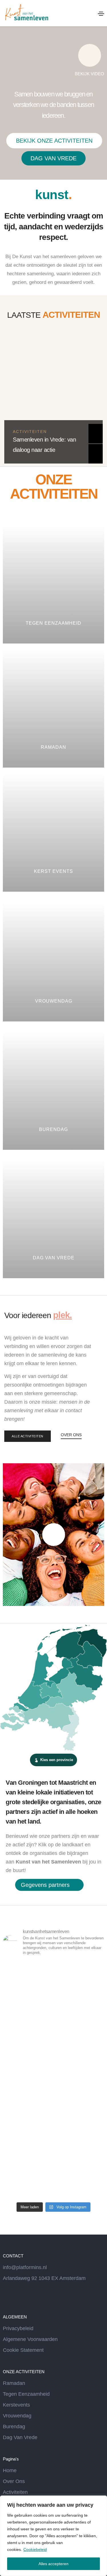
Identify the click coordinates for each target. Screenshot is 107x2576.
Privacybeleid (18, 2328)
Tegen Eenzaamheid (26, 2394)
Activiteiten (30, 432)
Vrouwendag (17, 2416)
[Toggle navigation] (101, 14)
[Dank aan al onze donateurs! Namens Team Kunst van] (53, 1991)
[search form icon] (90, 14)
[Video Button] (54, 1535)
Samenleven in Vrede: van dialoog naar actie (44, 445)
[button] (54, 141)
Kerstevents (16, 2405)
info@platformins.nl (25, 2267)
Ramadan (14, 2383)
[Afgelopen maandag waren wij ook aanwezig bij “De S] (53, 2169)
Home (10, 2470)
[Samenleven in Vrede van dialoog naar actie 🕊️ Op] (53, 2109)
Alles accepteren (53, 2564)
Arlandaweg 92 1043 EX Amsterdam (44, 2278)
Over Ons (14, 2481)
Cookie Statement (23, 2350)
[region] (53, 2536)
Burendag (14, 2427)
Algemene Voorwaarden (30, 2339)
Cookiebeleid (35, 2549)
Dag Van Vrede (20, 2437)
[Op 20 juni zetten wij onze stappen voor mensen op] (53, 2050)
